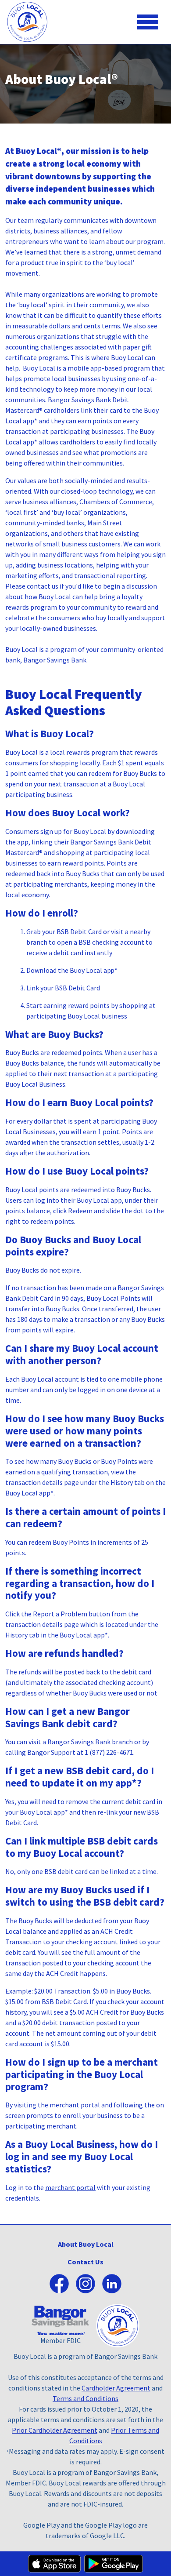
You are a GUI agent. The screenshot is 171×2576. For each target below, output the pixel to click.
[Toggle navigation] (148, 22)
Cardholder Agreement (116, 2388)
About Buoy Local (86, 2244)
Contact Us (85, 2262)
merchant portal (75, 2105)
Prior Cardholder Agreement (55, 2430)
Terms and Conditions (85, 2398)
